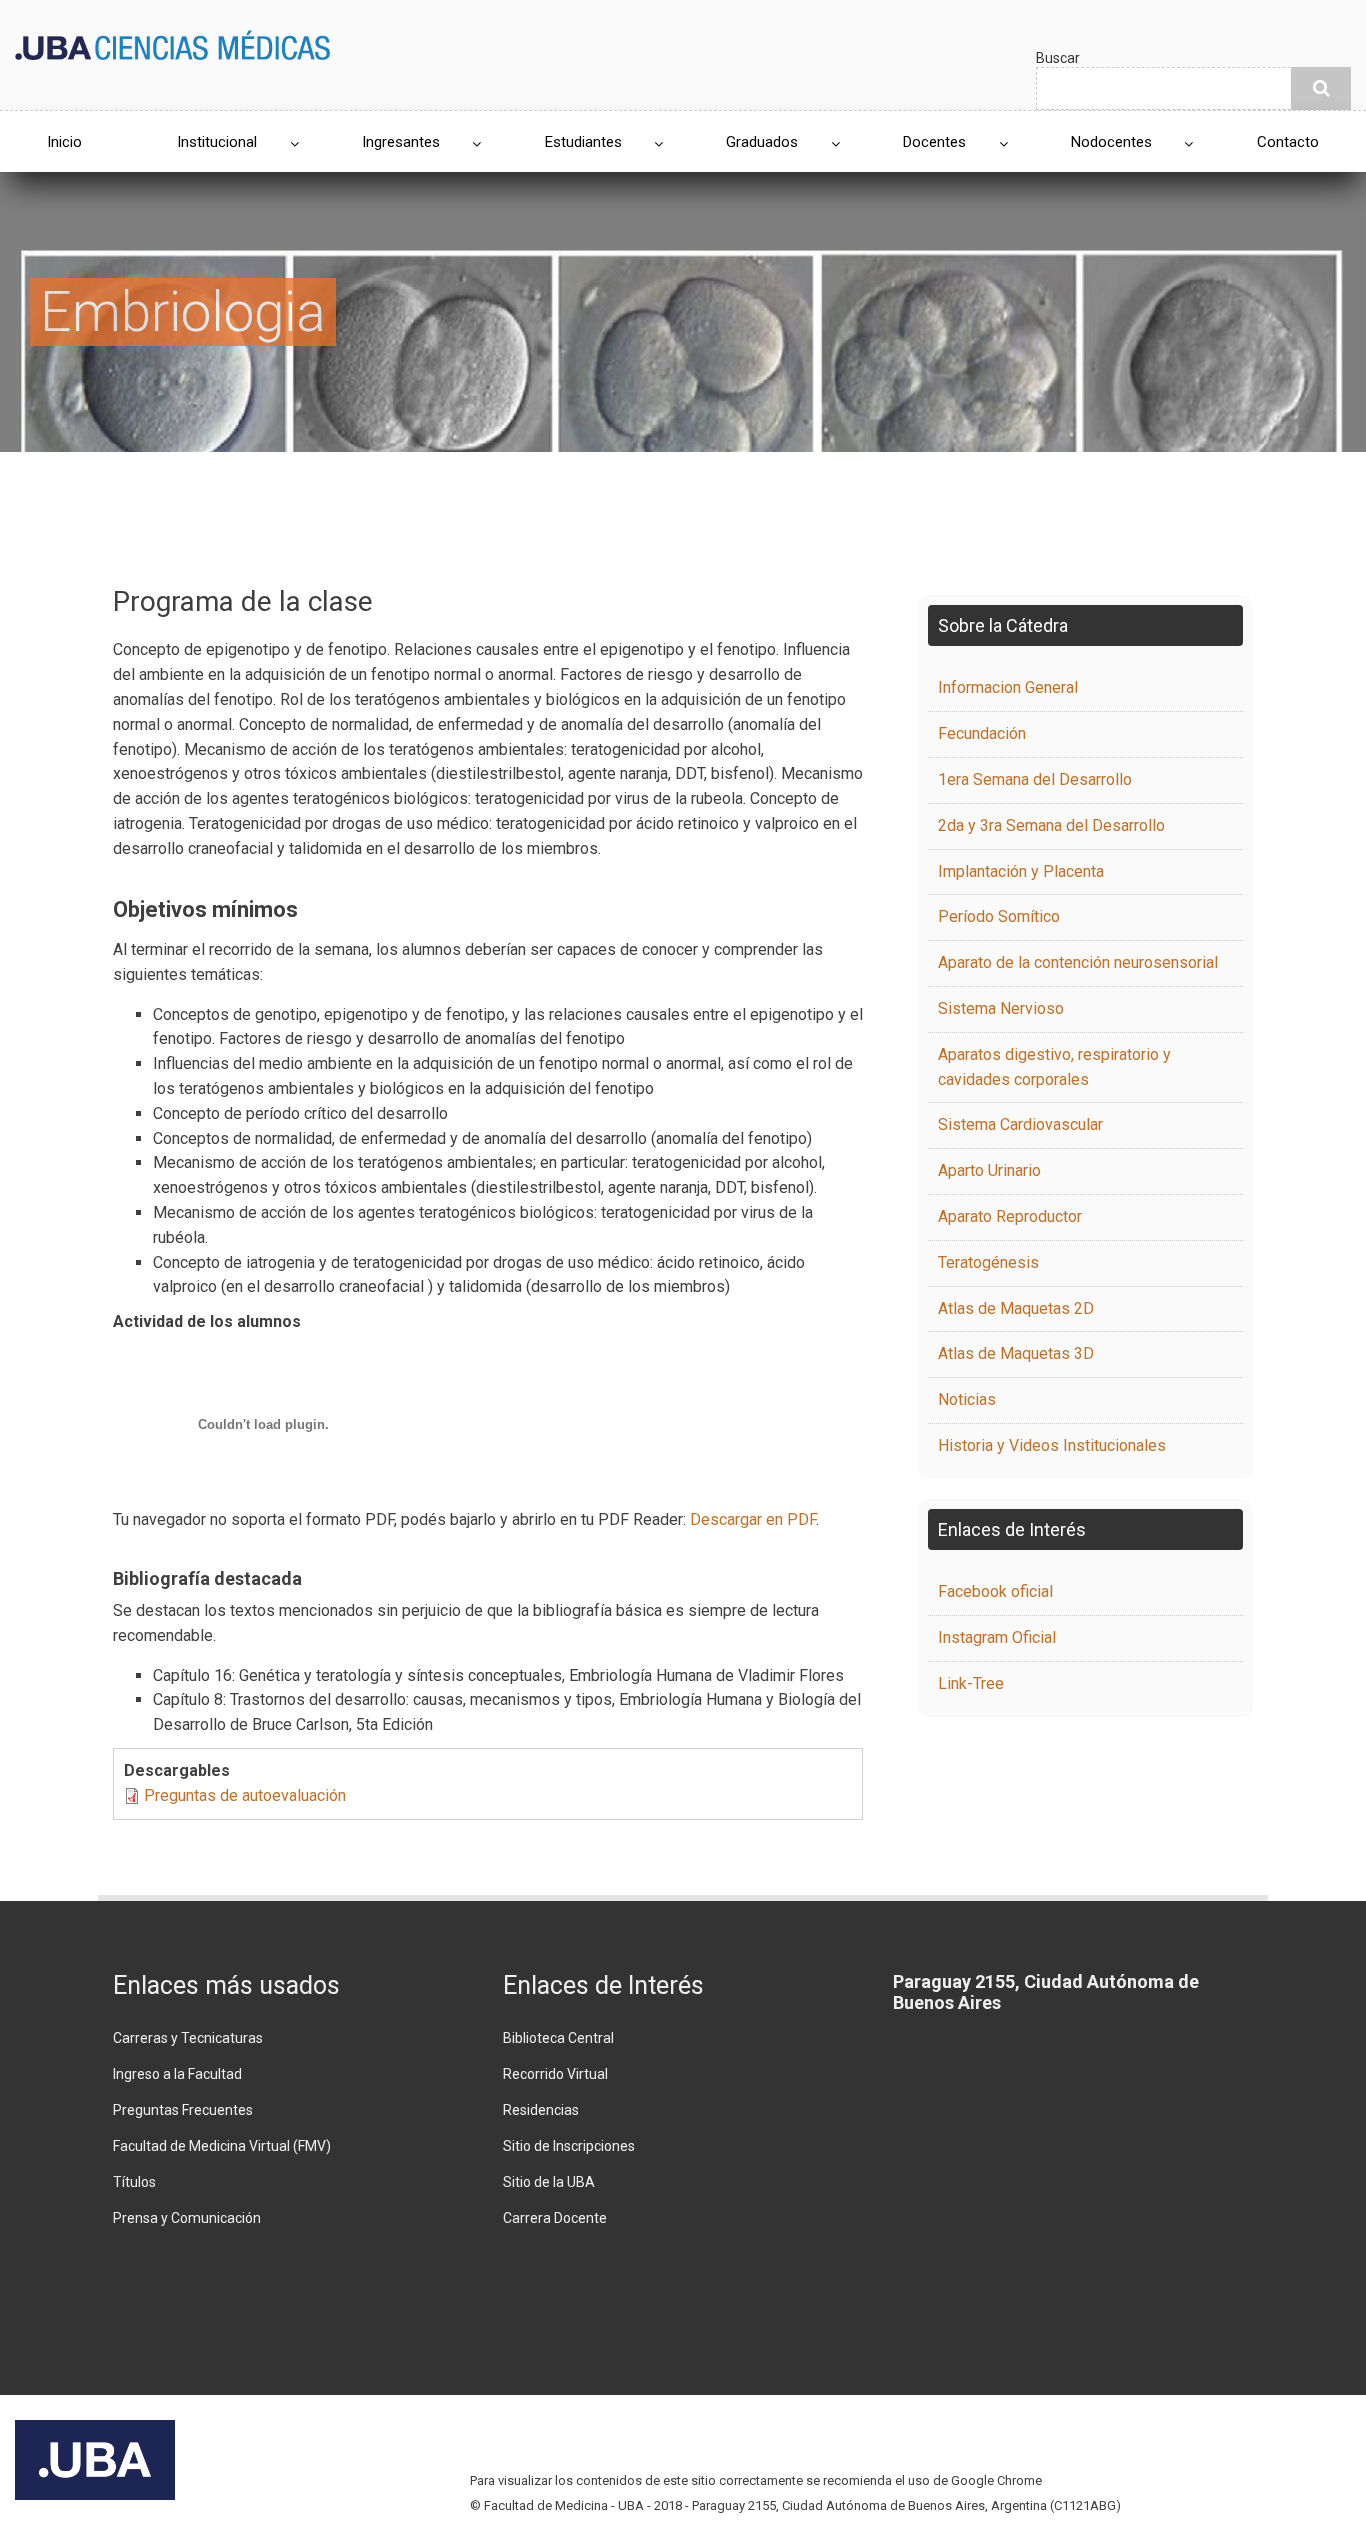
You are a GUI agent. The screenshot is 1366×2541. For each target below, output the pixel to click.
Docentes (934, 142)
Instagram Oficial (997, 1637)
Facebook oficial (995, 1591)
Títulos (134, 2182)
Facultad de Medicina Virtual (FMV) (222, 2146)
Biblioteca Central (558, 2038)
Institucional (217, 142)
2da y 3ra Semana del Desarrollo (1051, 825)
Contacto (1288, 142)
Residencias (541, 2110)
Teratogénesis (988, 1262)
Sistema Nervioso (1001, 1008)
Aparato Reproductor (1010, 1216)
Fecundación (982, 733)
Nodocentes (1111, 142)
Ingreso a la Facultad (177, 2074)
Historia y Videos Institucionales (1052, 1445)
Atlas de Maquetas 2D (1016, 1308)
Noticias (967, 1399)
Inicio (64, 142)
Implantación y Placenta (1021, 871)
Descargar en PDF (753, 1519)
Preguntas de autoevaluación (245, 1795)
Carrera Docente (555, 2218)
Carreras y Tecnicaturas (188, 2038)
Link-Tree (971, 1683)
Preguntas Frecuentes (183, 2110)
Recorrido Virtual (555, 2074)
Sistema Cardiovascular (1020, 1124)
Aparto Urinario (989, 1170)
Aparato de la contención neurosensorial (1078, 962)
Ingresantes (401, 142)
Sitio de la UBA (549, 2182)
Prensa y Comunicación (187, 2218)
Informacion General (1008, 687)
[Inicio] (172, 43)
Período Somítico (999, 916)
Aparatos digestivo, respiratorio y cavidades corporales (1054, 1067)
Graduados (762, 142)
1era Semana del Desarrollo (1035, 779)
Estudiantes (583, 142)
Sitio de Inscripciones (569, 2146)
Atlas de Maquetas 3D (1016, 1353)
